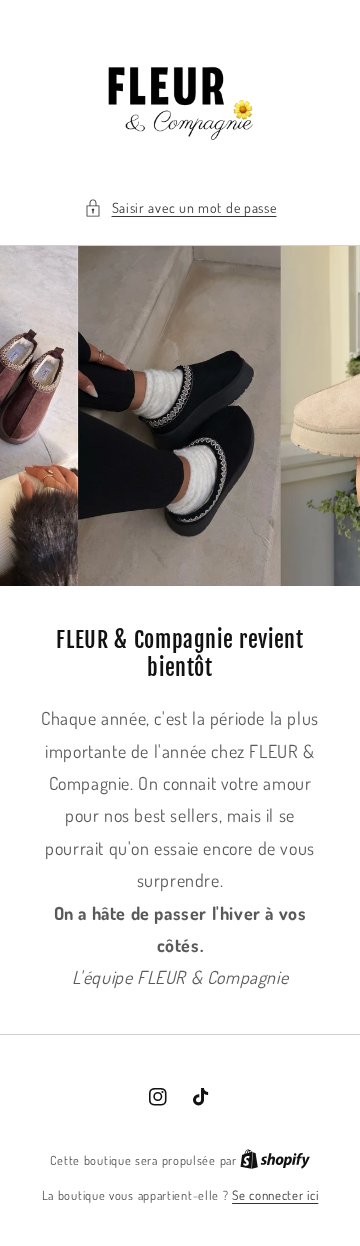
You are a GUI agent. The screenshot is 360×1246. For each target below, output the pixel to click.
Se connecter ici (275, 1195)
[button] (180, 207)
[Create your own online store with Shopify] (275, 1160)
